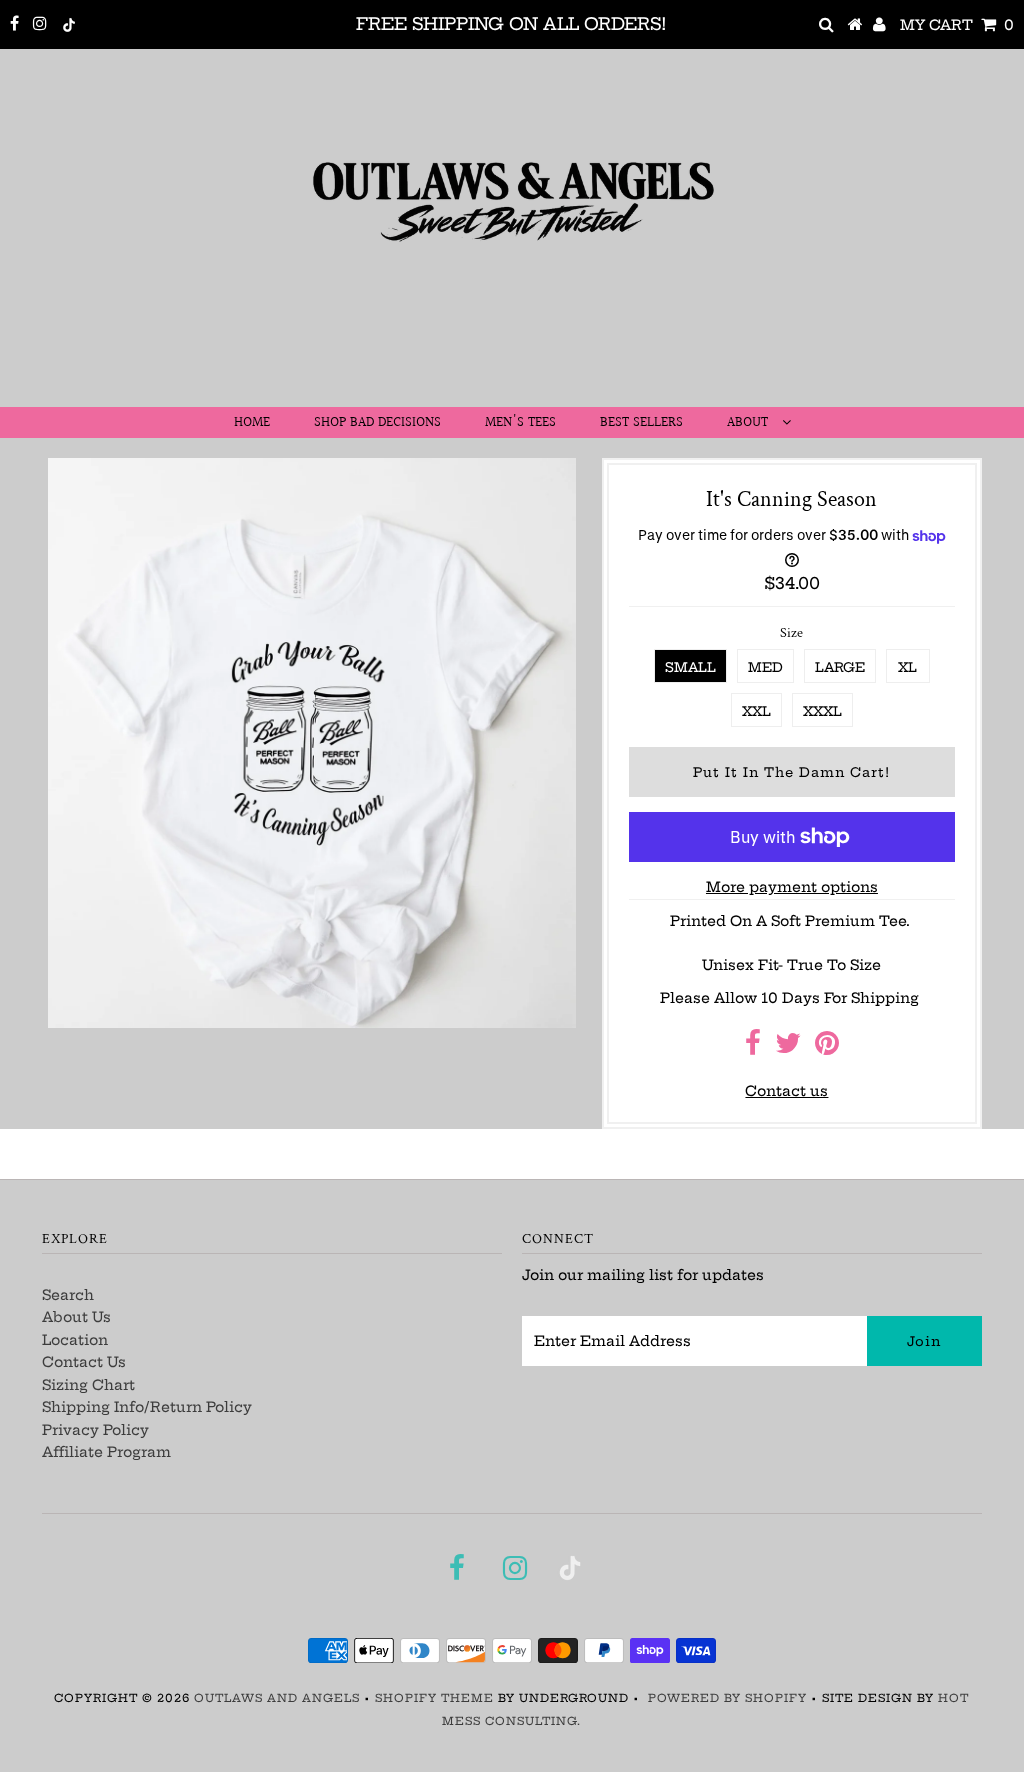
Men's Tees (520, 423)
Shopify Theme (434, 1698)
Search (68, 1295)
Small (690, 667)
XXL (756, 711)
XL (907, 667)
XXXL (822, 711)
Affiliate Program (106, 1452)
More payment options (792, 887)
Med (765, 667)
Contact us (786, 1091)
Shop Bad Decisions (377, 423)
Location (75, 1340)
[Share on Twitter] (788, 1048)
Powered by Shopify (727, 1698)
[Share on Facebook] (753, 1048)
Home (252, 423)
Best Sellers (641, 423)
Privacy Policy (95, 1430)
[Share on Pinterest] (827, 1048)
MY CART (957, 25)
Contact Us (84, 1362)
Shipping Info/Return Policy (147, 1407)
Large (840, 667)
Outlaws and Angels (277, 1698)
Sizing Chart (88, 1385)
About (749, 423)
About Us (76, 1317)
